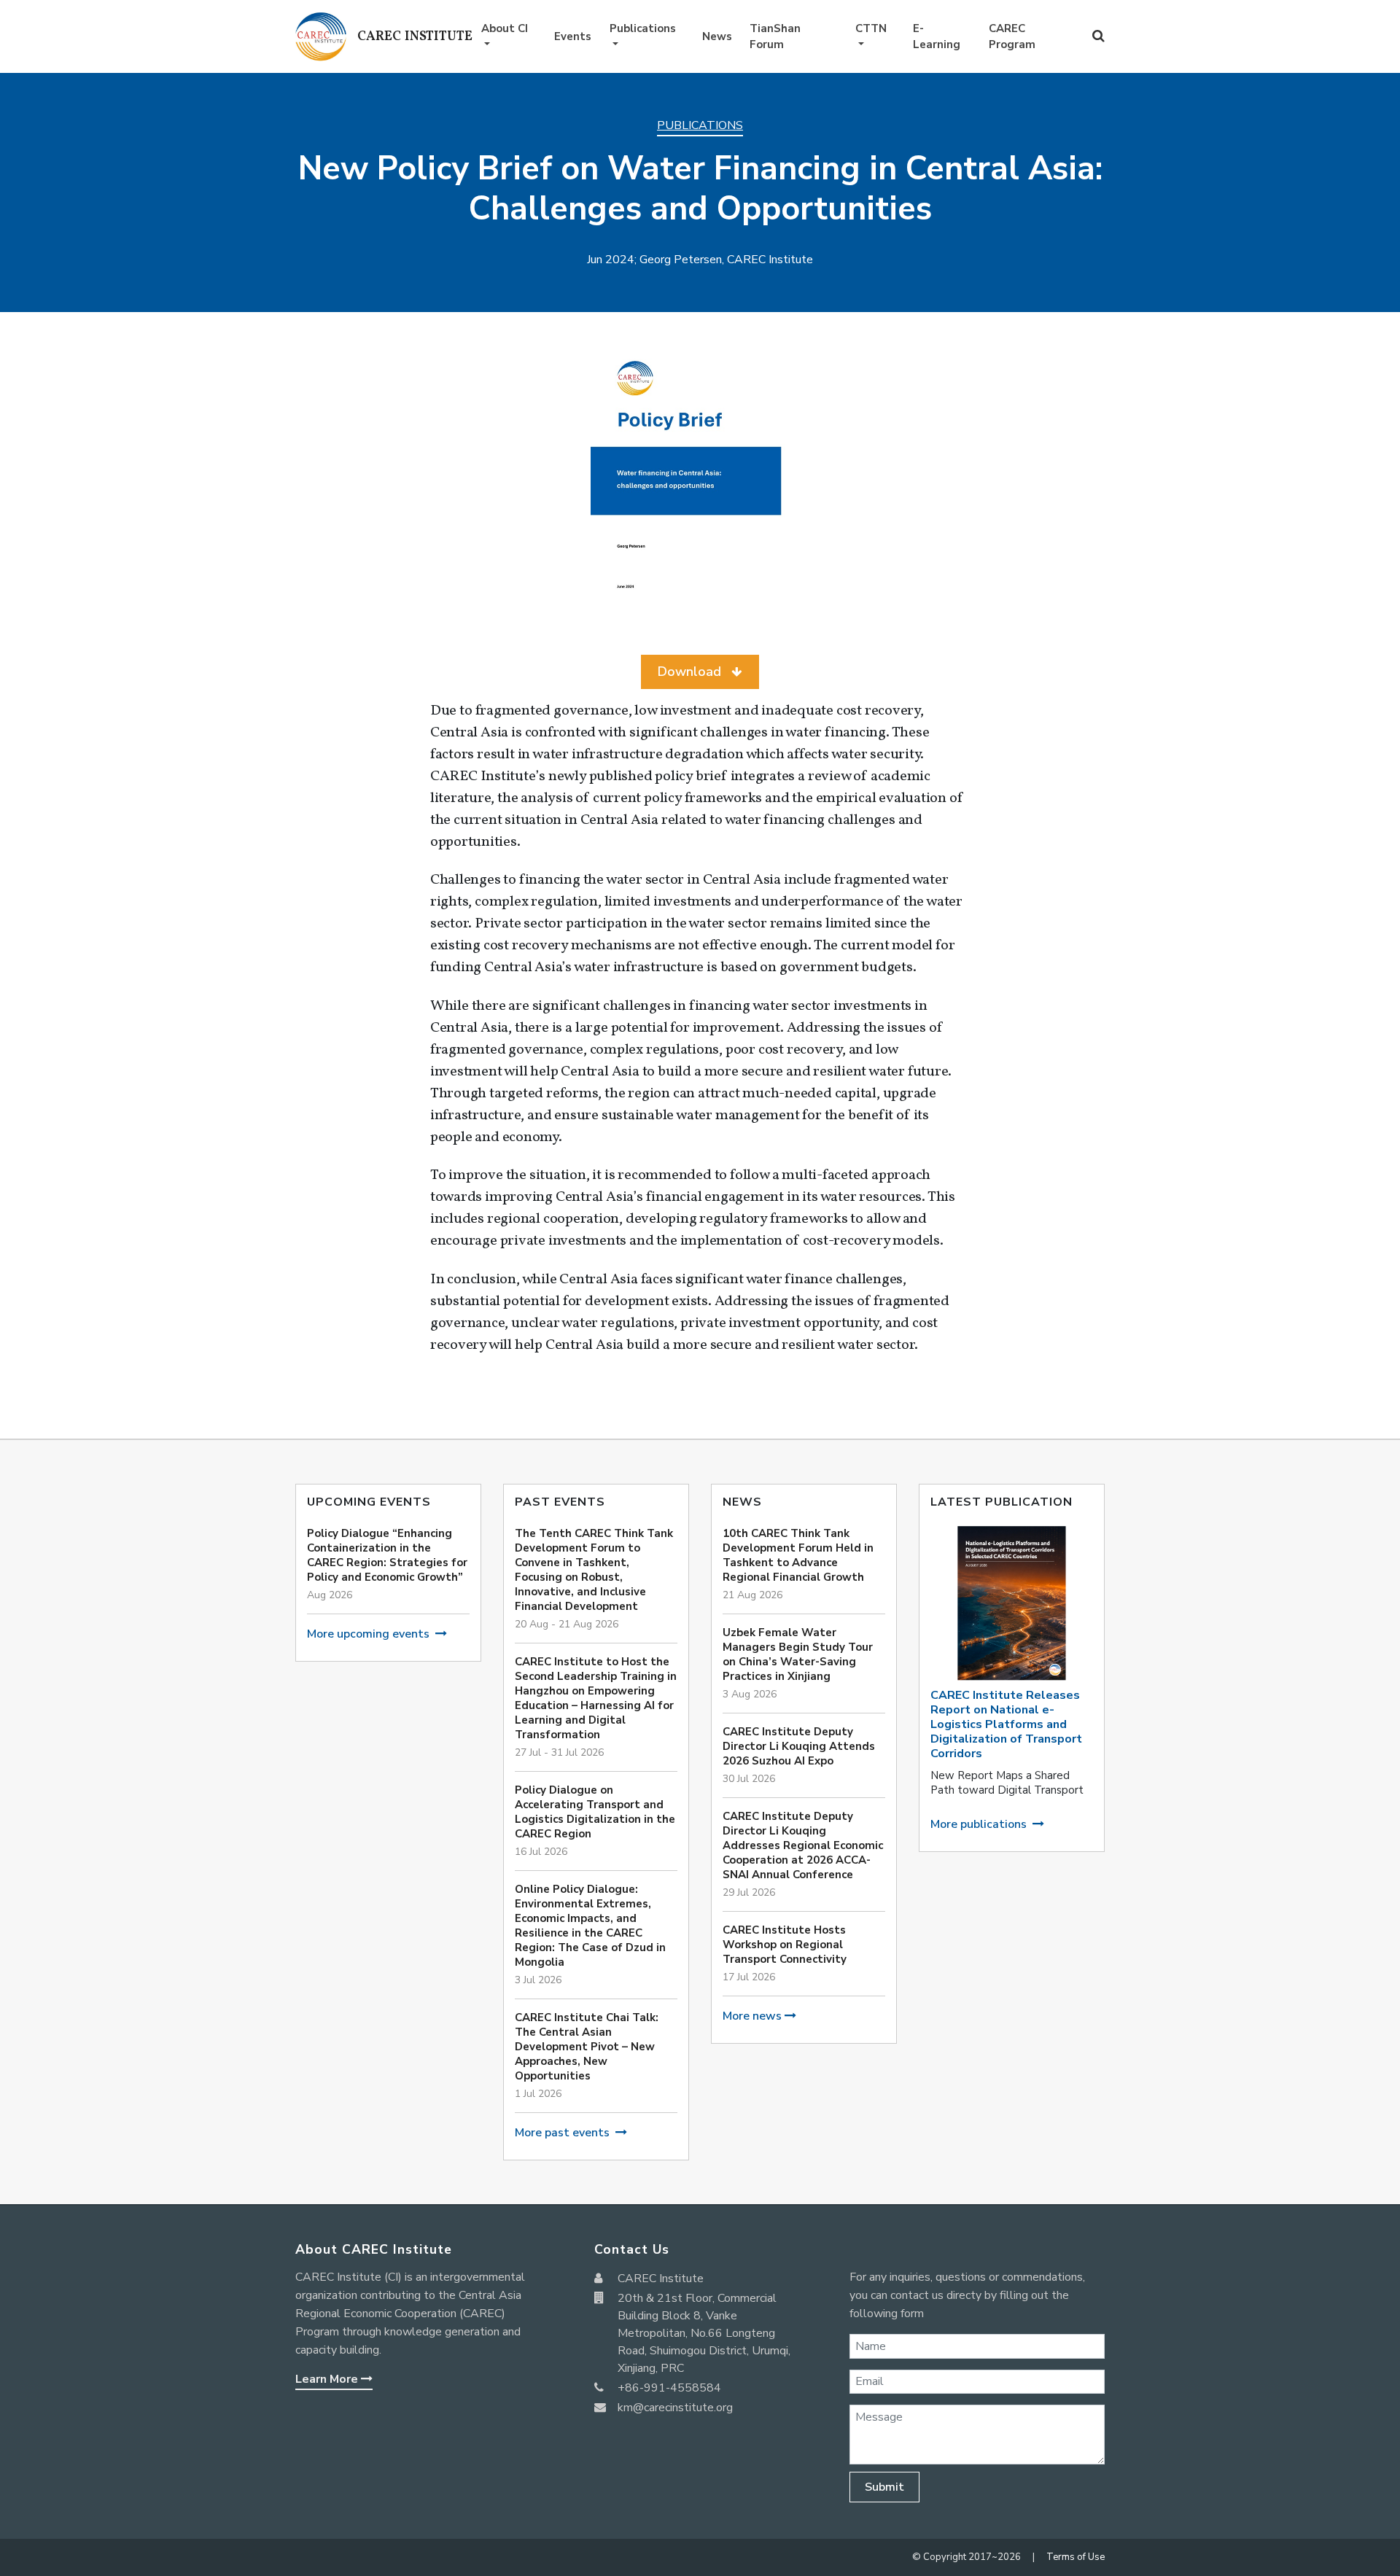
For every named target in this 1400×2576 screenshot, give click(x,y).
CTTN (871, 28)
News (717, 36)
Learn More (328, 2379)
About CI (505, 28)
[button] (700, 672)
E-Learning (937, 37)
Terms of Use (1076, 2557)
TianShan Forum (775, 37)
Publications (643, 28)
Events (573, 36)
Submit (884, 2487)
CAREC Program (1012, 37)
